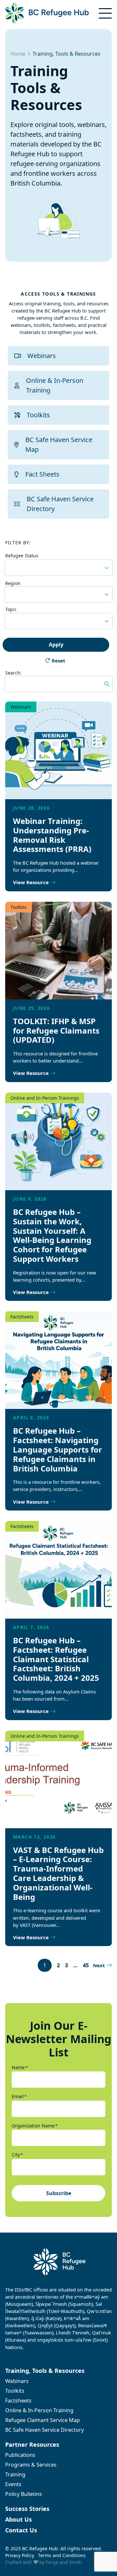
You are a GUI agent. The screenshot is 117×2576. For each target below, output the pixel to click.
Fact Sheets (42, 474)
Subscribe (59, 2193)
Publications (20, 2455)
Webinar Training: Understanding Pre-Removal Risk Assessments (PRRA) (52, 835)
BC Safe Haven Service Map (59, 445)
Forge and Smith (64, 2562)
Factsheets (22, 1317)
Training (15, 2474)
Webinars (42, 356)
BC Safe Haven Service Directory (60, 504)
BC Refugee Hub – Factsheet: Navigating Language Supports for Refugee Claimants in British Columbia (58, 1449)
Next (99, 1965)
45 (86, 1965)
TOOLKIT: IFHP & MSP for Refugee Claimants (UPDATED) (56, 1030)
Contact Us (21, 2530)
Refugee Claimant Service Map (43, 2420)
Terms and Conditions (62, 2555)
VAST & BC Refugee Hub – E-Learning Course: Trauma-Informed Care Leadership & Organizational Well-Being (58, 1873)
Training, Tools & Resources (45, 2371)
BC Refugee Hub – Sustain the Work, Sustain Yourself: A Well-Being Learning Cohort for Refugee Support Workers (52, 1235)
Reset (58, 661)
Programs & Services (31, 2465)
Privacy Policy (20, 2555)
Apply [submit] (56, 645)
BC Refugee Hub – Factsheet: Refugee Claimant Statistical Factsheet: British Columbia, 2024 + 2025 (56, 1659)
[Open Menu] (105, 13)
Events (13, 2484)
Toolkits (38, 415)
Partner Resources (32, 2444)
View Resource (31, 882)
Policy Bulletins (24, 2494)
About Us (19, 2519)
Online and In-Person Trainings (45, 1098)
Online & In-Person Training (55, 385)
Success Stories (27, 2509)
